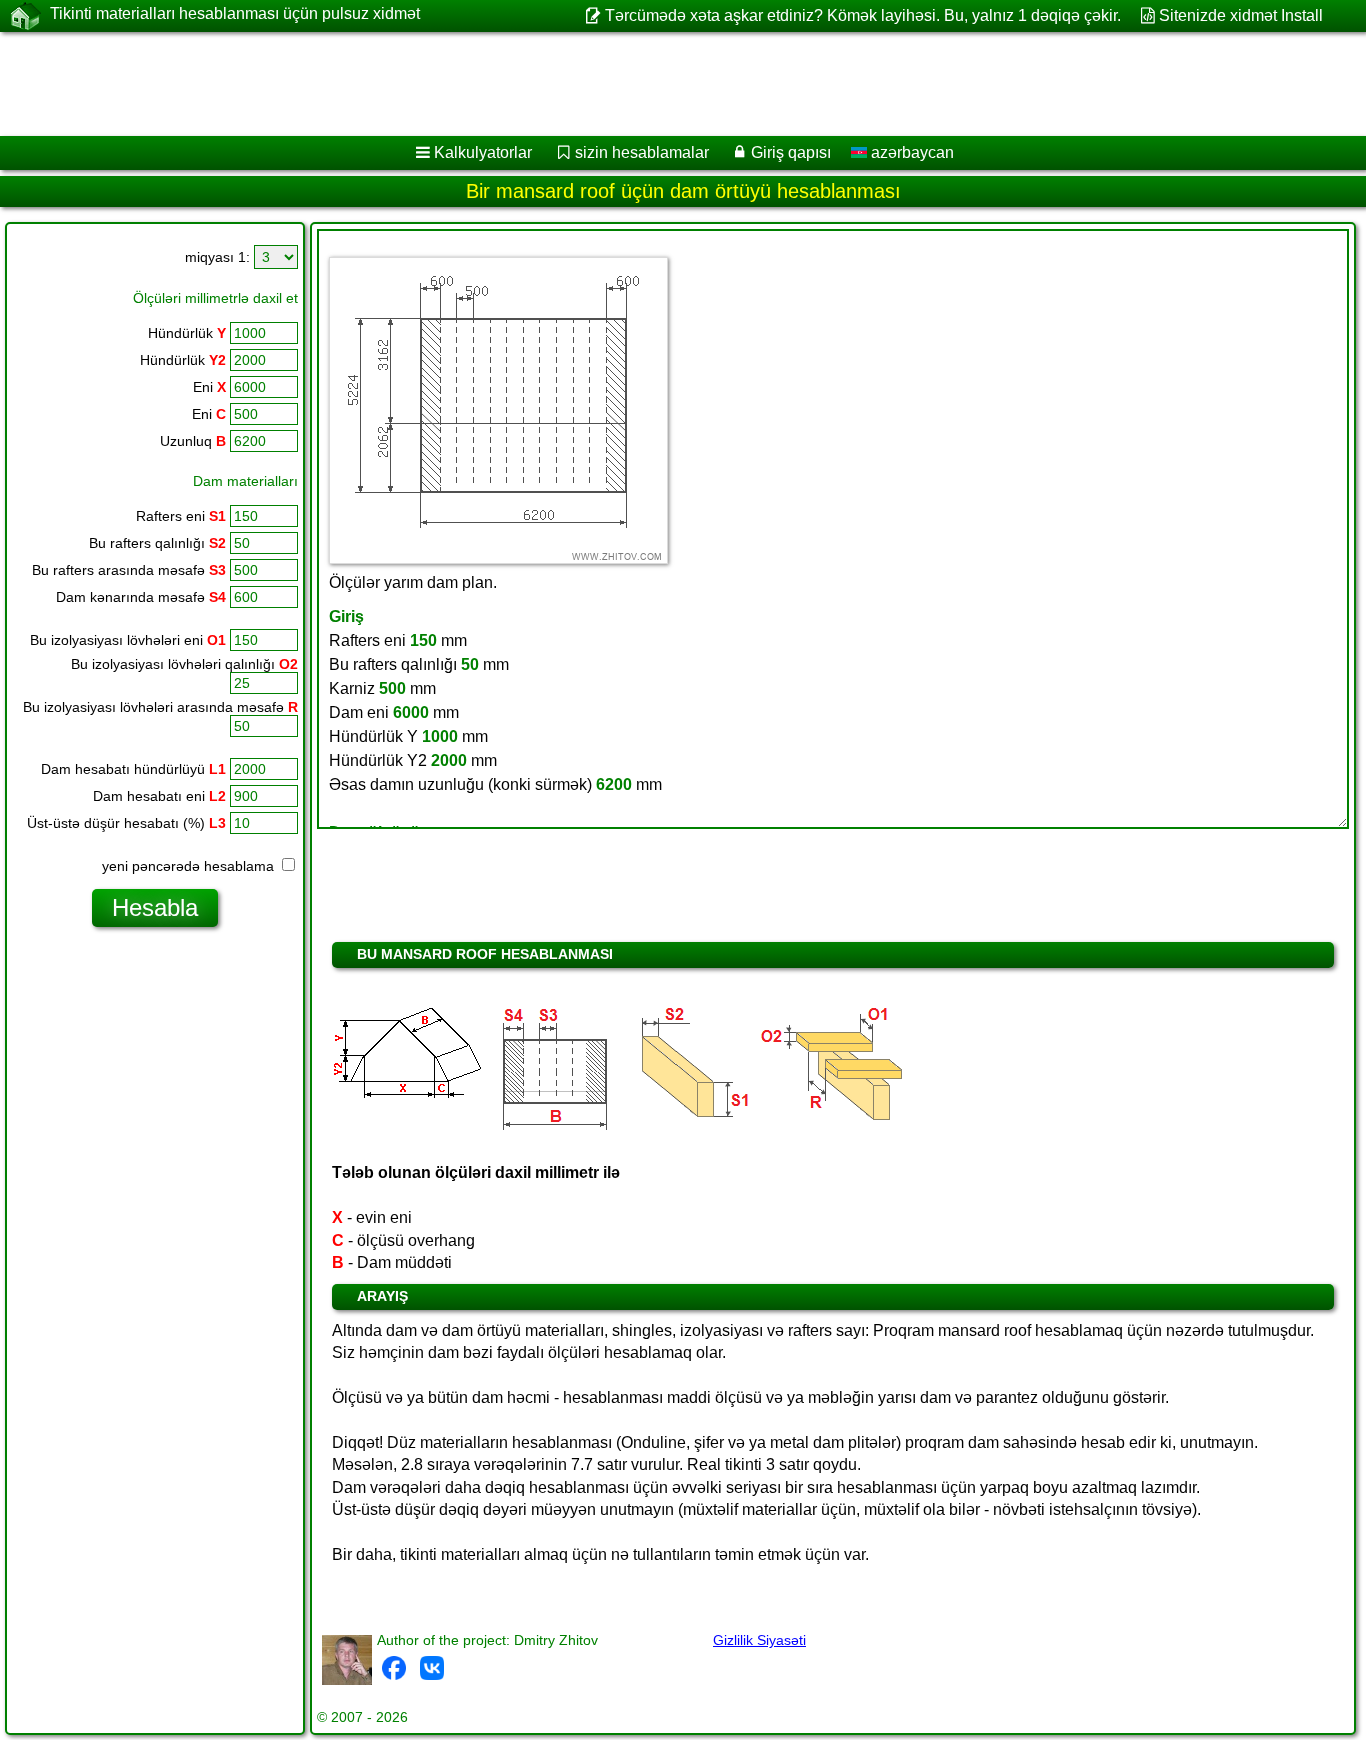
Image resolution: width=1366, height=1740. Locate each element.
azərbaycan (910, 152)
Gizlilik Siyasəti (759, 1640)
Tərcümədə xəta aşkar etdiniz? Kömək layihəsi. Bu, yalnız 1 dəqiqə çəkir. (862, 15)
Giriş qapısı (791, 152)
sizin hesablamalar (642, 152)
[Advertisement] (607, 84)
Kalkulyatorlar (483, 152)
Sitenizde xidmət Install (1241, 15)
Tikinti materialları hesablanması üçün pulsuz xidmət (235, 13)
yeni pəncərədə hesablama (190, 866)
